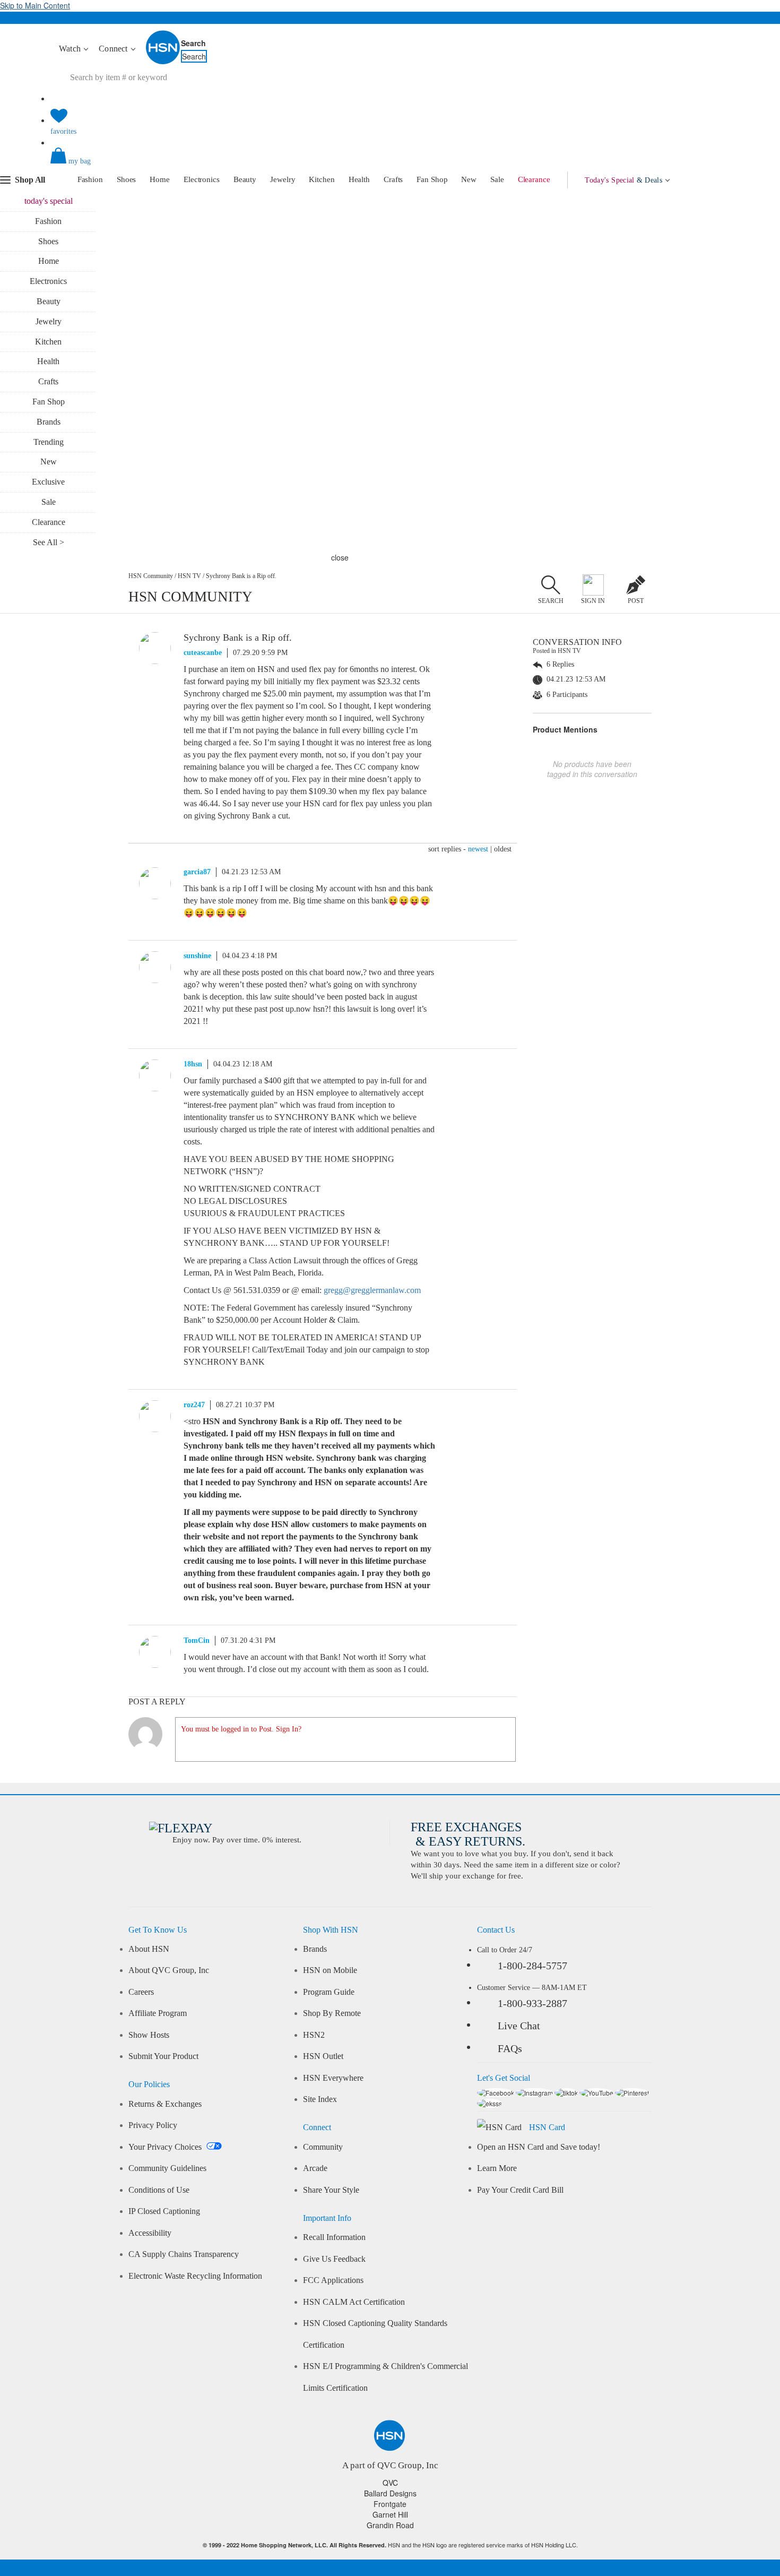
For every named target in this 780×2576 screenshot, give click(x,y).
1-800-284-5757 (532, 1966)
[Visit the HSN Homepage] (163, 62)
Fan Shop (432, 179)
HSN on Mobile (330, 1970)
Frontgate (390, 2504)
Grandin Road (390, 2525)
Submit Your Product (163, 2056)
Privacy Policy (153, 2125)
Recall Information (334, 2237)
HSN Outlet (323, 2056)
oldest (503, 849)
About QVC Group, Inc (169, 1970)
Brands (49, 422)
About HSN (149, 1949)
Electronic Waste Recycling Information (195, 2276)
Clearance (534, 179)
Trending (49, 442)
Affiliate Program (158, 2013)
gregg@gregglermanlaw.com (372, 1290)
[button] (390, 165)
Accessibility (150, 2233)
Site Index (320, 2099)
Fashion (90, 179)
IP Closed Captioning (164, 2211)
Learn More (497, 2168)
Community (323, 2147)
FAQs (510, 2048)
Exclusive (48, 482)
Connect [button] (114, 49)
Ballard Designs (390, 2493)
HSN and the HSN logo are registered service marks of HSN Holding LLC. (390, 2545)
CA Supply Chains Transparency (184, 2254)
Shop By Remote (332, 2013)
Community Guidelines (167, 2168)
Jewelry (283, 179)
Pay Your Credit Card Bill (520, 2190)
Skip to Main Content (35, 5)
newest (478, 849)
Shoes (127, 179)
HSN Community (151, 576)
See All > (49, 542)
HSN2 (314, 2035)
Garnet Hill (390, 2514)
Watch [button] (71, 49)
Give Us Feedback (334, 2259)
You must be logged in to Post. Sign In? (241, 1729)
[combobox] (249, 77)
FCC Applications (333, 2280)
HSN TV (189, 576)
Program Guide (329, 1992)
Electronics (202, 179)
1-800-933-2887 (532, 2003)
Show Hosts (149, 2035)
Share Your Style (331, 2190)
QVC (390, 2483)
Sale (497, 179)
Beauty (245, 179)
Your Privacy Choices (166, 2147)
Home (160, 179)
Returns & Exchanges (165, 2104)
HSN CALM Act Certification (354, 2302)
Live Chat (519, 2026)
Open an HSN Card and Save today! (539, 2147)
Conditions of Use (159, 2190)
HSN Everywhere (333, 2078)
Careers (141, 1992)
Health (359, 179)
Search (193, 43)
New (469, 179)
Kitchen (322, 179)
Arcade (315, 2168)
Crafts (393, 179)
